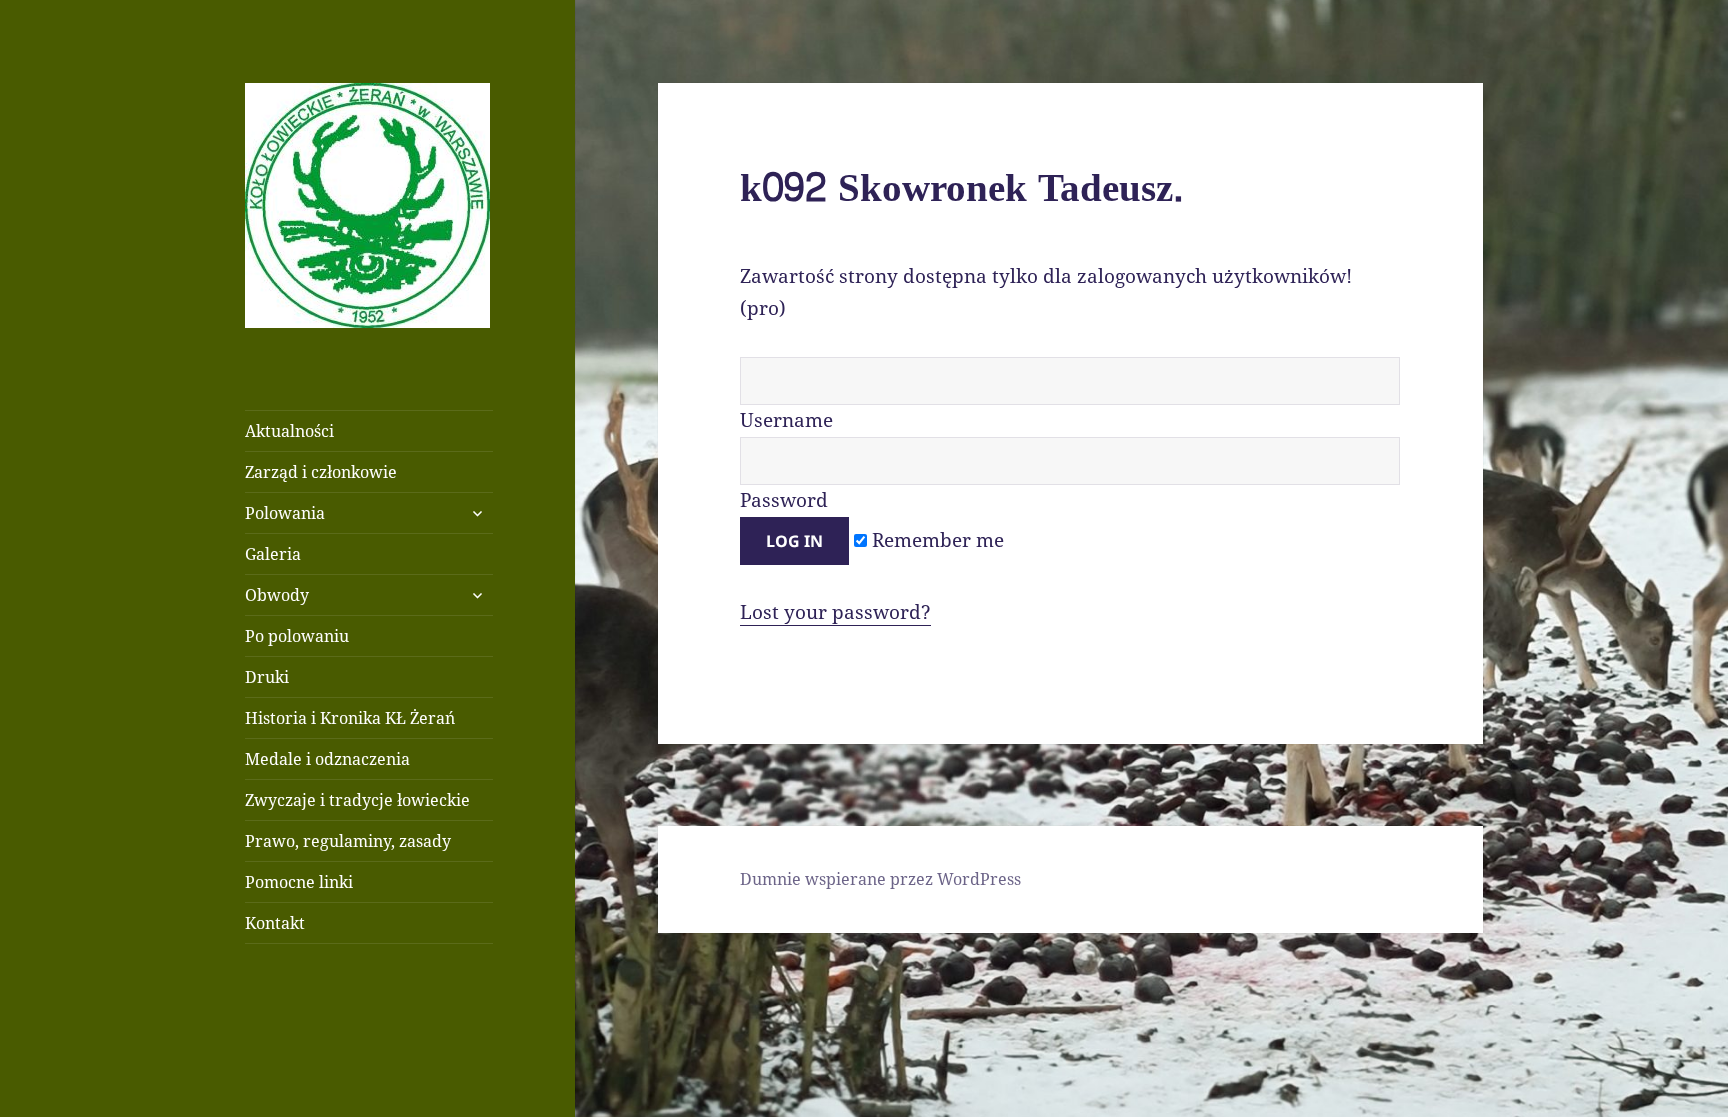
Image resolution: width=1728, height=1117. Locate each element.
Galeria (273, 554)
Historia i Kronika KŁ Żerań (350, 718)
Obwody (277, 595)
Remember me (935, 540)
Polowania (285, 513)
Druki (267, 677)
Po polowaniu (297, 636)
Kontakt (275, 923)
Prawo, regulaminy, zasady (348, 841)
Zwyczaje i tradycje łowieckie (357, 800)
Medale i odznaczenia (327, 759)
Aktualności (289, 431)
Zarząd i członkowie (321, 472)
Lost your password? (835, 612)
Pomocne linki (299, 882)
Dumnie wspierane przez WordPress (880, 879)
